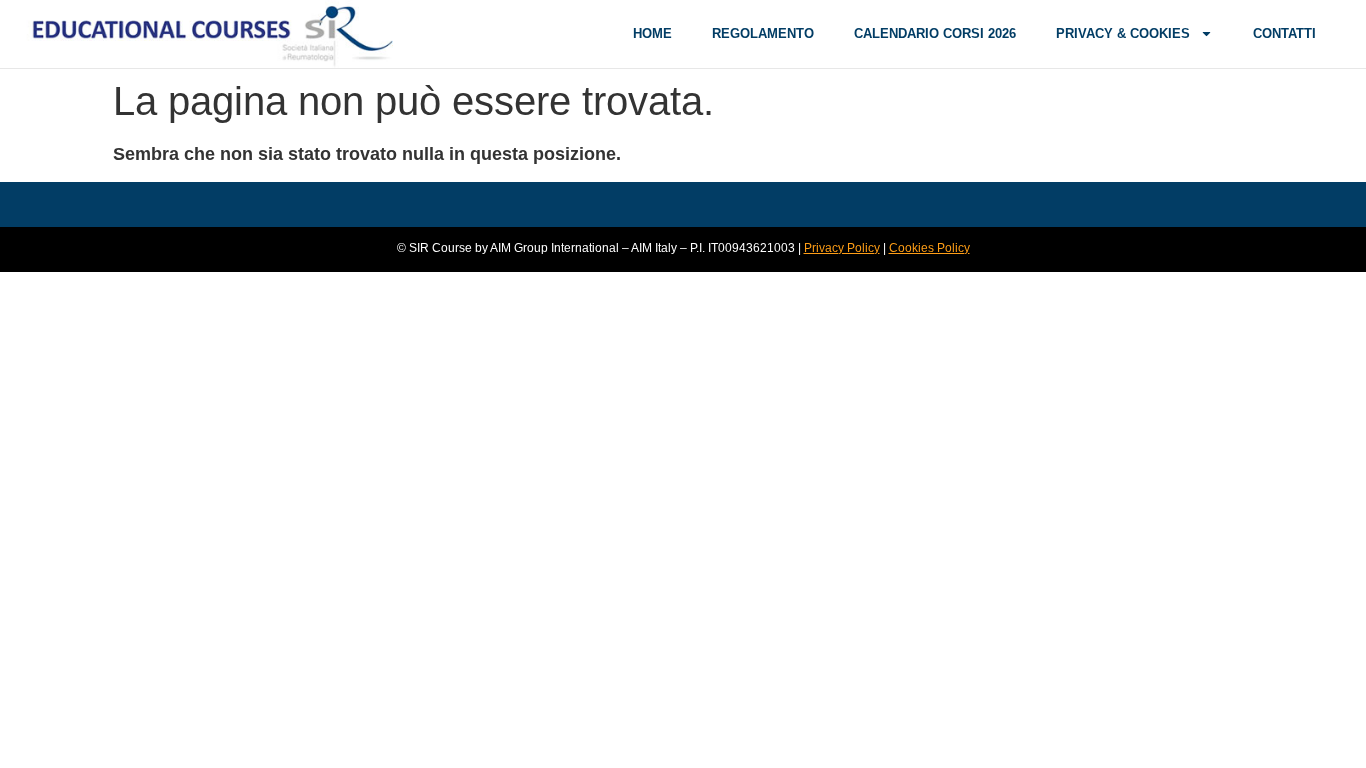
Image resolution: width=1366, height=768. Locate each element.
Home (652, 33)
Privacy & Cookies (1123, 33)
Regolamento (763, 33)
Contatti (1284, 33)
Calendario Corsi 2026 (935, 33)
